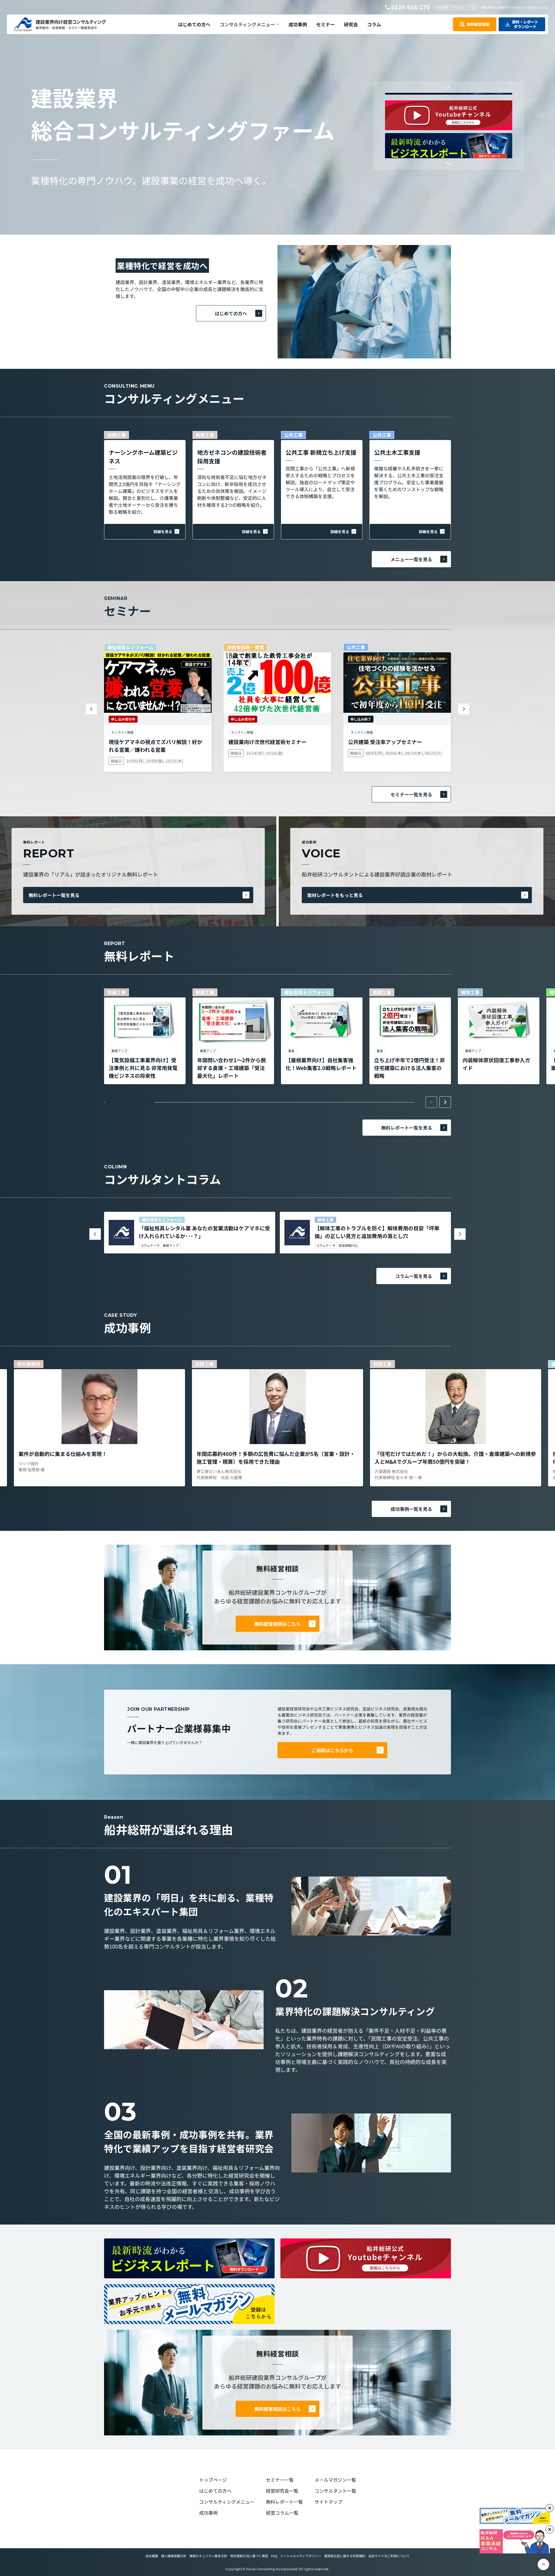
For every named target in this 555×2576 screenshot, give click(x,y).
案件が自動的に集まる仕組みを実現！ (63, 1454)
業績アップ (171, 1245)
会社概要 (152, 2556)
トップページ (213, 2480)
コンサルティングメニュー (227, 2502)
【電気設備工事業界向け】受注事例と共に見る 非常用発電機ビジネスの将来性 (143, 1068)
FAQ (274, 2556)
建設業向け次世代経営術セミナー (267, 742)
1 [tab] (130, 1102)
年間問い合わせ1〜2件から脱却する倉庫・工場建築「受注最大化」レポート (232, 1068)
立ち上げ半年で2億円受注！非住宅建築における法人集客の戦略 (409, 1068)
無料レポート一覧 (284, 2502)
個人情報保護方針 (174, 2556)
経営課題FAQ (348, 1245)
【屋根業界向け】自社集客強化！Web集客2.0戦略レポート (321, 1064)
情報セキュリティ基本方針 (208, 2556)
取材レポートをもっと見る (335, 895)
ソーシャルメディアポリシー (301, 2556)
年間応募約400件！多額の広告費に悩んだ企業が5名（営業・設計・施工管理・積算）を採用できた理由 (276, 1458)
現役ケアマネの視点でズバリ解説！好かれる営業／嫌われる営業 (156, 746)
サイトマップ (328, 2502)
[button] (249, 24)
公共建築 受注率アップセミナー (385, 742)
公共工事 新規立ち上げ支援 (321, 452)
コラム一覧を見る (414, 1276)
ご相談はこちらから (332, 1750)
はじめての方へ (231, 313)
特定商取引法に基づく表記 (249, 2556)
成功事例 (208, 2513)
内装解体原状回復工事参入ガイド (496, 1064)
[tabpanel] (145, 1036)
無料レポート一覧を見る (54, 895)
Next (449, 162)
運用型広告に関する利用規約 (345, 2556)
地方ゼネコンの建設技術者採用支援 (232, 457)
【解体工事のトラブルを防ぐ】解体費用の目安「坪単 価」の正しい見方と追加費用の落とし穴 (377, 1232)
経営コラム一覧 (282, 2513)
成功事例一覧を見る (411, 1509)
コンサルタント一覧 (335, 2491)
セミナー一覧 (280, 2480)
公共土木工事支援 (397, 452)
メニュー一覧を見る (411, 559)
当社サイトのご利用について (389, 2556)
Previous (449, 89)
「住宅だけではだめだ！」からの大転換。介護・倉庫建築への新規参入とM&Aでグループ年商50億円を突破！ (455, 1458)
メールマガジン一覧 (335, 2480)
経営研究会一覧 (282, 2491)
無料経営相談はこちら (277, 1624)
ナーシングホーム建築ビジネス (143, 457)
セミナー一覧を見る (411, 794)
